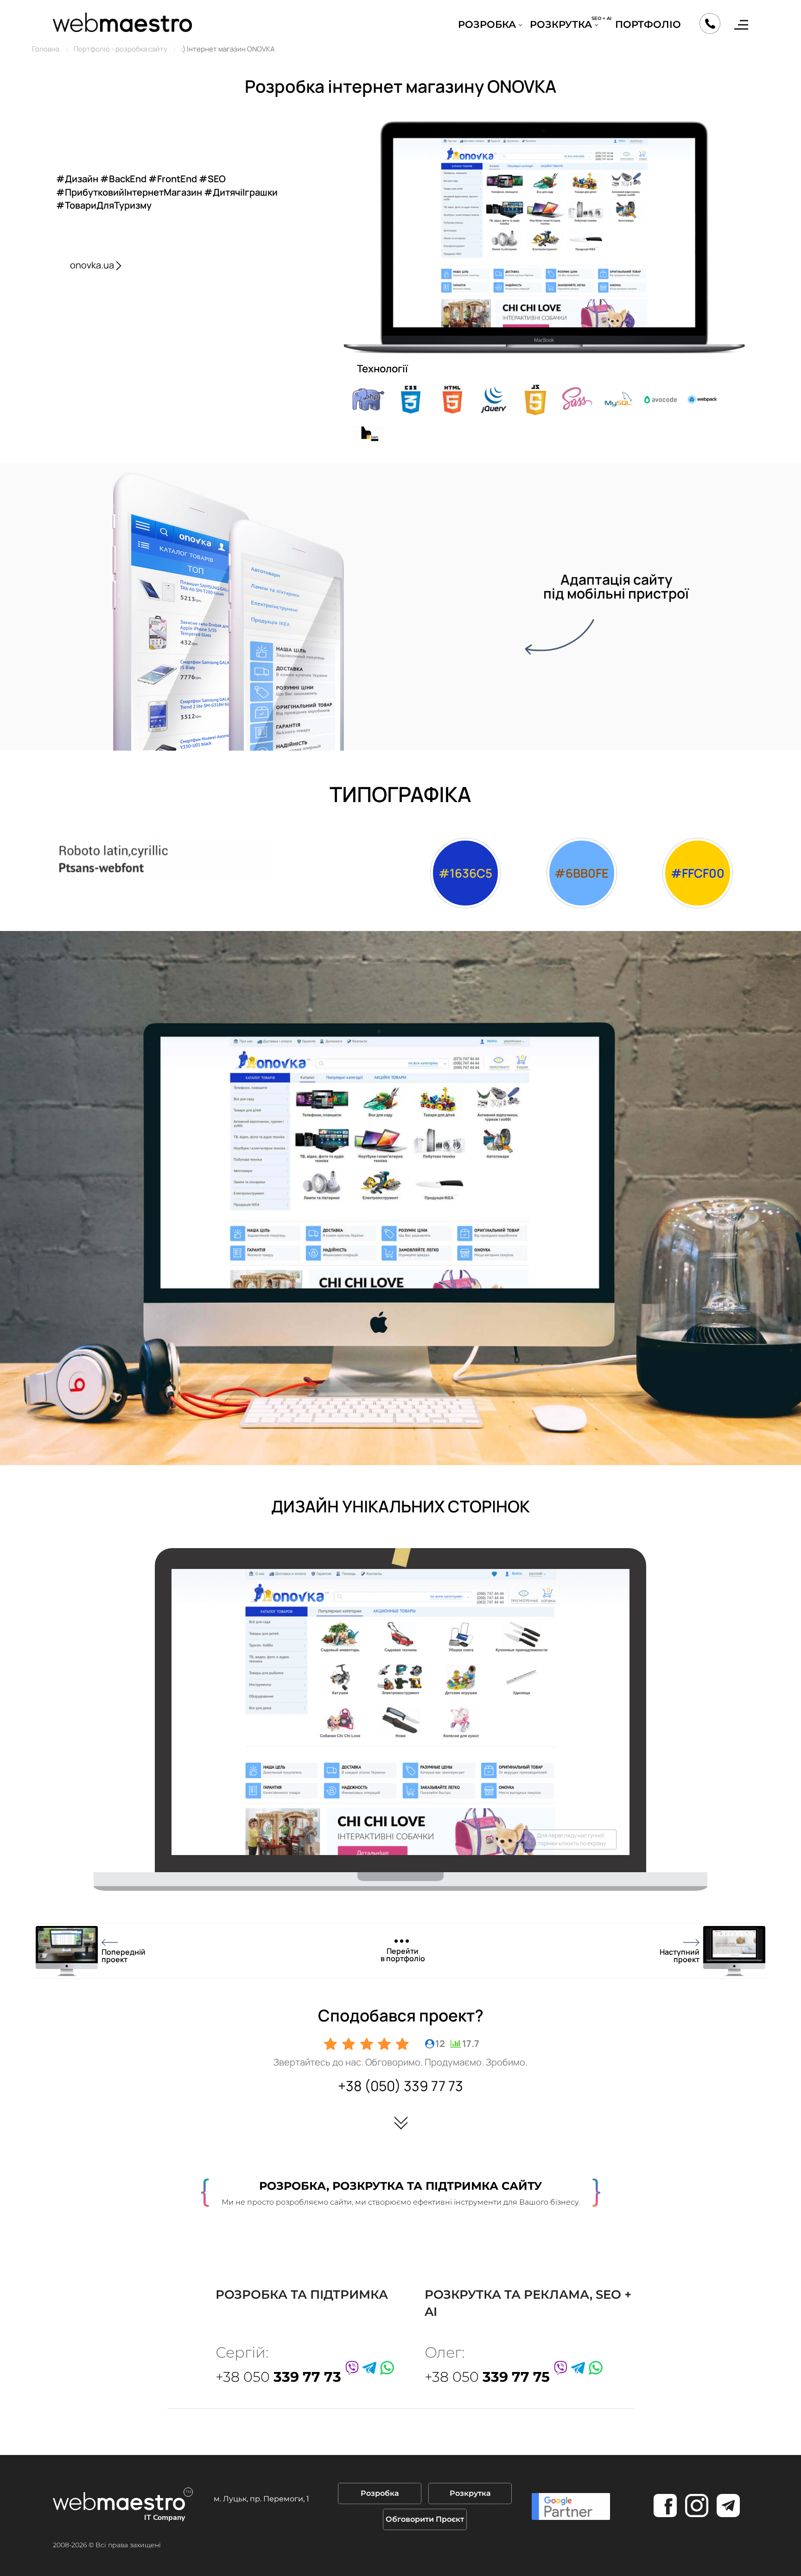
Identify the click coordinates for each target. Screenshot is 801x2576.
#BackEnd (124, 179)
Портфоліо (648, 24)
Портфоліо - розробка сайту (121, 49)
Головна (46, 49)
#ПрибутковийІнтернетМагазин (130, 192)
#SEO (212, 179)
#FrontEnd (174, 179)
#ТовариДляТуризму (104, 205)
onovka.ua (92, 265)
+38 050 (278, 2377)
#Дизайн (78, 179)
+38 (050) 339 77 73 (400, 2086)
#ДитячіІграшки (241, 192)
